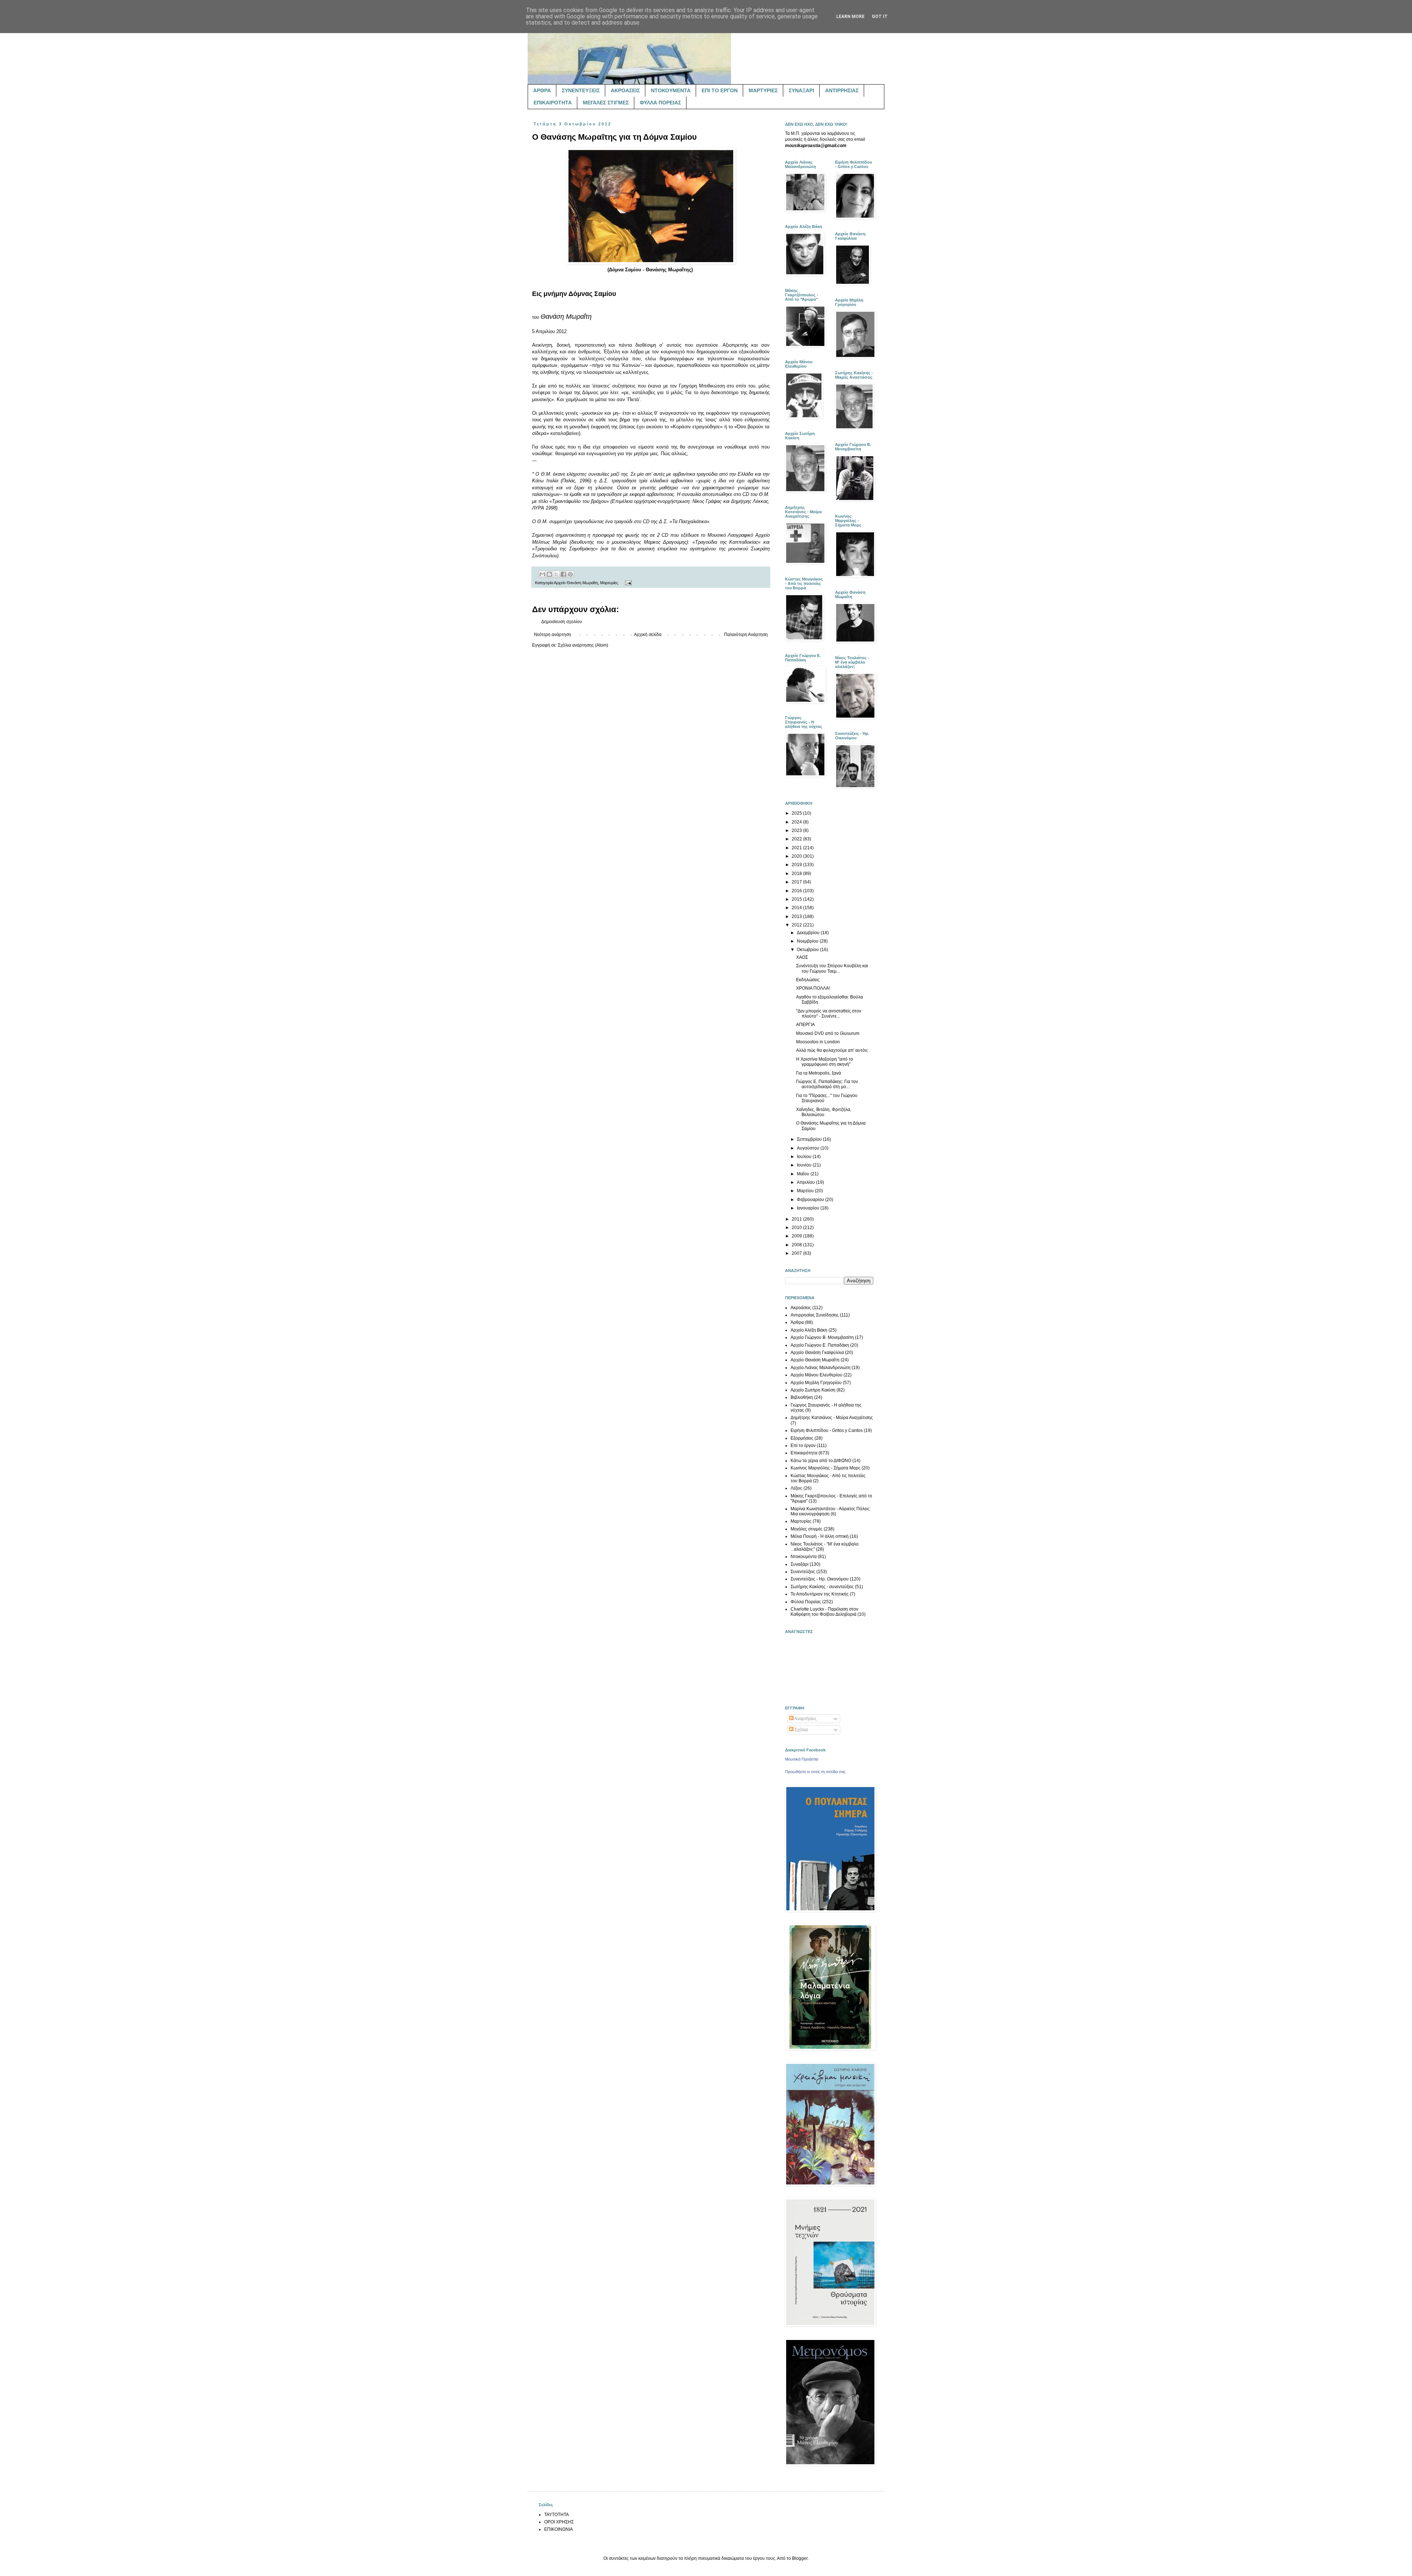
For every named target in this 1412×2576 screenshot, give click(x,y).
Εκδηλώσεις (808, 980)
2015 (797, 899)
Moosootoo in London (818, 1042)
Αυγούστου (809, 1148)
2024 (797, 822)
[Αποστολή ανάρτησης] (627, 583)
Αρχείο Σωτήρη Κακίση (813, 1390)
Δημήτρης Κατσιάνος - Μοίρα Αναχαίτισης (832, 1418)
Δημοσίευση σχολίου (562, 622)
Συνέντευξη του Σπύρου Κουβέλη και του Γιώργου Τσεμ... (832, 968)
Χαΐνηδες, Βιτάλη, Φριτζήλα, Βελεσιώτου (824, 1112)
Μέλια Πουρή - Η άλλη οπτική (820, 1536)
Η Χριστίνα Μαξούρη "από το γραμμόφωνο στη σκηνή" (825, 1062)
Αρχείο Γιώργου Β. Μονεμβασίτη (822, 1337)
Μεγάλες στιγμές (807, 1529)
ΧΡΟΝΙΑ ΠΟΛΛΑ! (813, 988)
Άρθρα (797, 1322)
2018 (797, 873)
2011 (797, 1219)
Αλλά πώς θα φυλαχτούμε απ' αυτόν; (832, 1050)
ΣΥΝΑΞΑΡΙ (801, 90)
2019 (797, 865)
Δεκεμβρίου (809, 933)
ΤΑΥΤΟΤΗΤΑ (557, 2515)
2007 (797, 1253)
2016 (797, 891)
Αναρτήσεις (805, 1719)
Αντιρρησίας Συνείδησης (815, 1315)
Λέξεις (796, 1488)
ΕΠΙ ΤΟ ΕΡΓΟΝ (720, 90)
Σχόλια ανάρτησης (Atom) (583, 645)
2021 (797, 848)
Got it (880, 17)
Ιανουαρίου (809, 1208)
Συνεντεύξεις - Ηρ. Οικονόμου (820, 1579)
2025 (797, 813)
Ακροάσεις (801, 1308)
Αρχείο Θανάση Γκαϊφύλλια (817, 1353)
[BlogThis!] (549, 574)
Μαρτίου (806, 1191)
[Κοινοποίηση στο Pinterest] (570, 574)
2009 (797, 1236)
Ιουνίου (805, 1165)
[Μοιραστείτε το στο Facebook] (563, 574)
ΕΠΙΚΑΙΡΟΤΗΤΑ (553, 103)
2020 (797, 856)
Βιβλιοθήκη (802, 1397)
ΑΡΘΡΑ (542, 90)
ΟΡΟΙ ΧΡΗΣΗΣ (559, 2522)
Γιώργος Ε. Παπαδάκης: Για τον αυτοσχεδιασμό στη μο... (827, 1084)
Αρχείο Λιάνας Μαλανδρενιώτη (821, 1368)
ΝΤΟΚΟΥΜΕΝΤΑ (671, 90)
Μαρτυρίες (609, 583)
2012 (797, 925)
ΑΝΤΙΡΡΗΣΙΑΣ (842, 90)
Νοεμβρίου (808, 941)
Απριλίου (806, 1182)
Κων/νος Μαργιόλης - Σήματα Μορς (826, 1468)
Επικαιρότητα (804, 1453)
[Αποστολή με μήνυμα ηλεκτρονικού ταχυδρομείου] (542, 574)
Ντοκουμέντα (804, 1557)
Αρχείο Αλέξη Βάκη (809, 1330)
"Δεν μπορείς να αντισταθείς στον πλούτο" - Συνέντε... (829, 1014)
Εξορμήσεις (802, 1438)
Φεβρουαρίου (811, 1200)
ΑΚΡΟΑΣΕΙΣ (625, 90)
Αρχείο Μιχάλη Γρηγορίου (816, 1383)
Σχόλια (801, 1730)
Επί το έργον (803, 1446)
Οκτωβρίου (808, 950)
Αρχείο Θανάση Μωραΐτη (576, 583)
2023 (797, 830)
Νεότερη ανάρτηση (552, 635)
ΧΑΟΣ (802, 957)
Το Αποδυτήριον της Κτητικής (820, 1594)
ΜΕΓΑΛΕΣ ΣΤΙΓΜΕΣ (606, 103)
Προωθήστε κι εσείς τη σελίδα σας (815, 1772)
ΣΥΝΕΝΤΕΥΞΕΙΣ (581, 90)
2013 (797, 917)
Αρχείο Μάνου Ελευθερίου (816, 1375)
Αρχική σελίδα (648, 635)
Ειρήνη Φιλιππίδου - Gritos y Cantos (827, 1430)
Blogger (800, 2558)
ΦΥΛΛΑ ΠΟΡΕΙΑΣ (660, 103)
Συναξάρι (800, 1564)
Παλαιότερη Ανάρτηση (746, 635)
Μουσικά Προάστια (802, 1759)
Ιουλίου (805, 1157)
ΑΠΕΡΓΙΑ (805, 1025)
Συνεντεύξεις (803, 1572)
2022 (797, 839)
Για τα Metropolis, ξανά (819, 1073)
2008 (797, 1245)
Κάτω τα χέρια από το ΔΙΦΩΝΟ (821, 1461)
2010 (797, 1228)
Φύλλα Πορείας (806, 1602)
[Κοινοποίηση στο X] (556, 574)
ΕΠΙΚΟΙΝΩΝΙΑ (559, 2529)
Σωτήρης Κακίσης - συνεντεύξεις (822, 1587)
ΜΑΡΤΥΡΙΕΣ (763, 90)
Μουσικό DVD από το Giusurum (828, 1033)
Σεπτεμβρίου (810, 1139)
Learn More (850, 17)
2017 (797, 882)
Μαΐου (804, 1174)
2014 (797, 908)
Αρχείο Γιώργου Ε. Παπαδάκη (820, 1345)
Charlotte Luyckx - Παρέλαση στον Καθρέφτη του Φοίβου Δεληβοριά (824, 1612)
